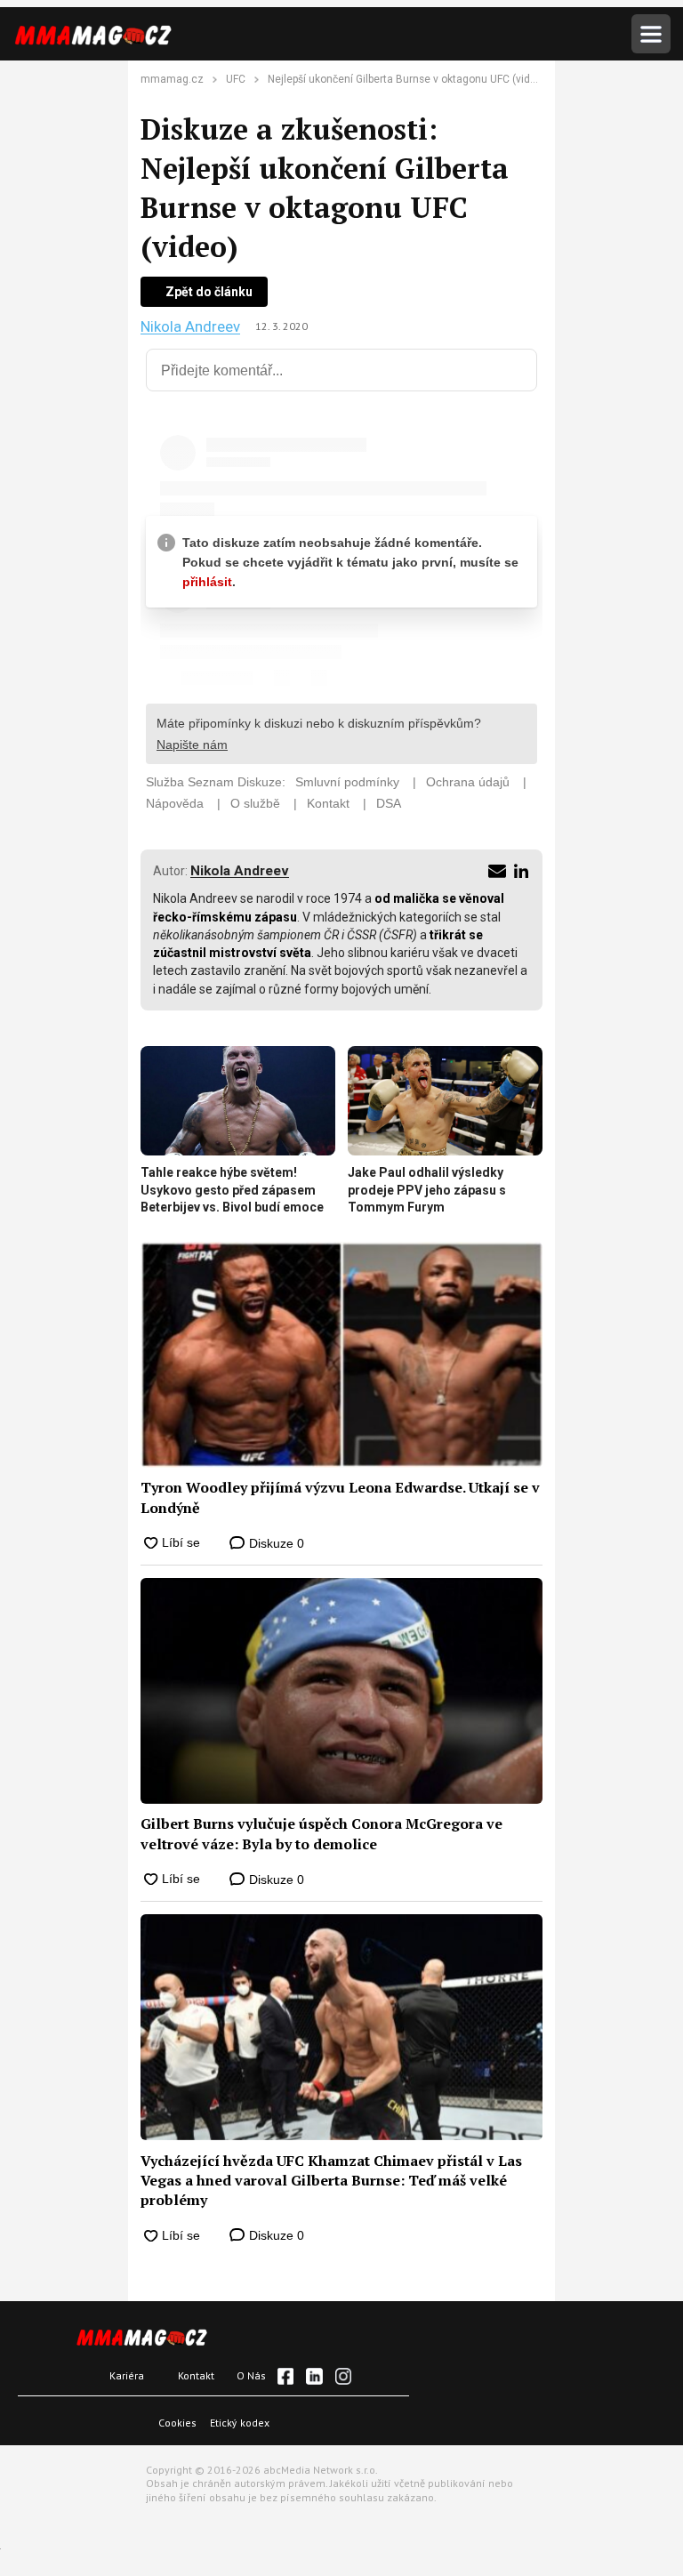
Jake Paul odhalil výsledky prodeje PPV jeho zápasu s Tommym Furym (427, 1190)
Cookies (177, 2423)
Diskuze (275, 1543)
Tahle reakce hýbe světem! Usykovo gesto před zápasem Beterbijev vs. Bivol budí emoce (232, 1190)
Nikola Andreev (190, 327)
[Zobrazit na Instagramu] (343, 2376)
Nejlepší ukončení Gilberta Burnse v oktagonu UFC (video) (407, 79)
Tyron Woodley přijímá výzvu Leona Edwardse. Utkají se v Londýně (340, 1497)
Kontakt (196, 2375)
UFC (236, 79)
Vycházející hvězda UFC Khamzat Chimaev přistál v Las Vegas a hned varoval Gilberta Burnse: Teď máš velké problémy (331, 2181)
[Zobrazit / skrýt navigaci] (651, 34)
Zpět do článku (209, 292)
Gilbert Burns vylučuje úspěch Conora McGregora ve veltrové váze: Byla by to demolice (321, 1833)
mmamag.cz (172, 79)
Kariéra (127, 2375)
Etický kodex (240, 2423)
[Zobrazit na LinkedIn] (314, 2376)
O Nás (251, 2375)
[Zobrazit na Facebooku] (285, 2376)
